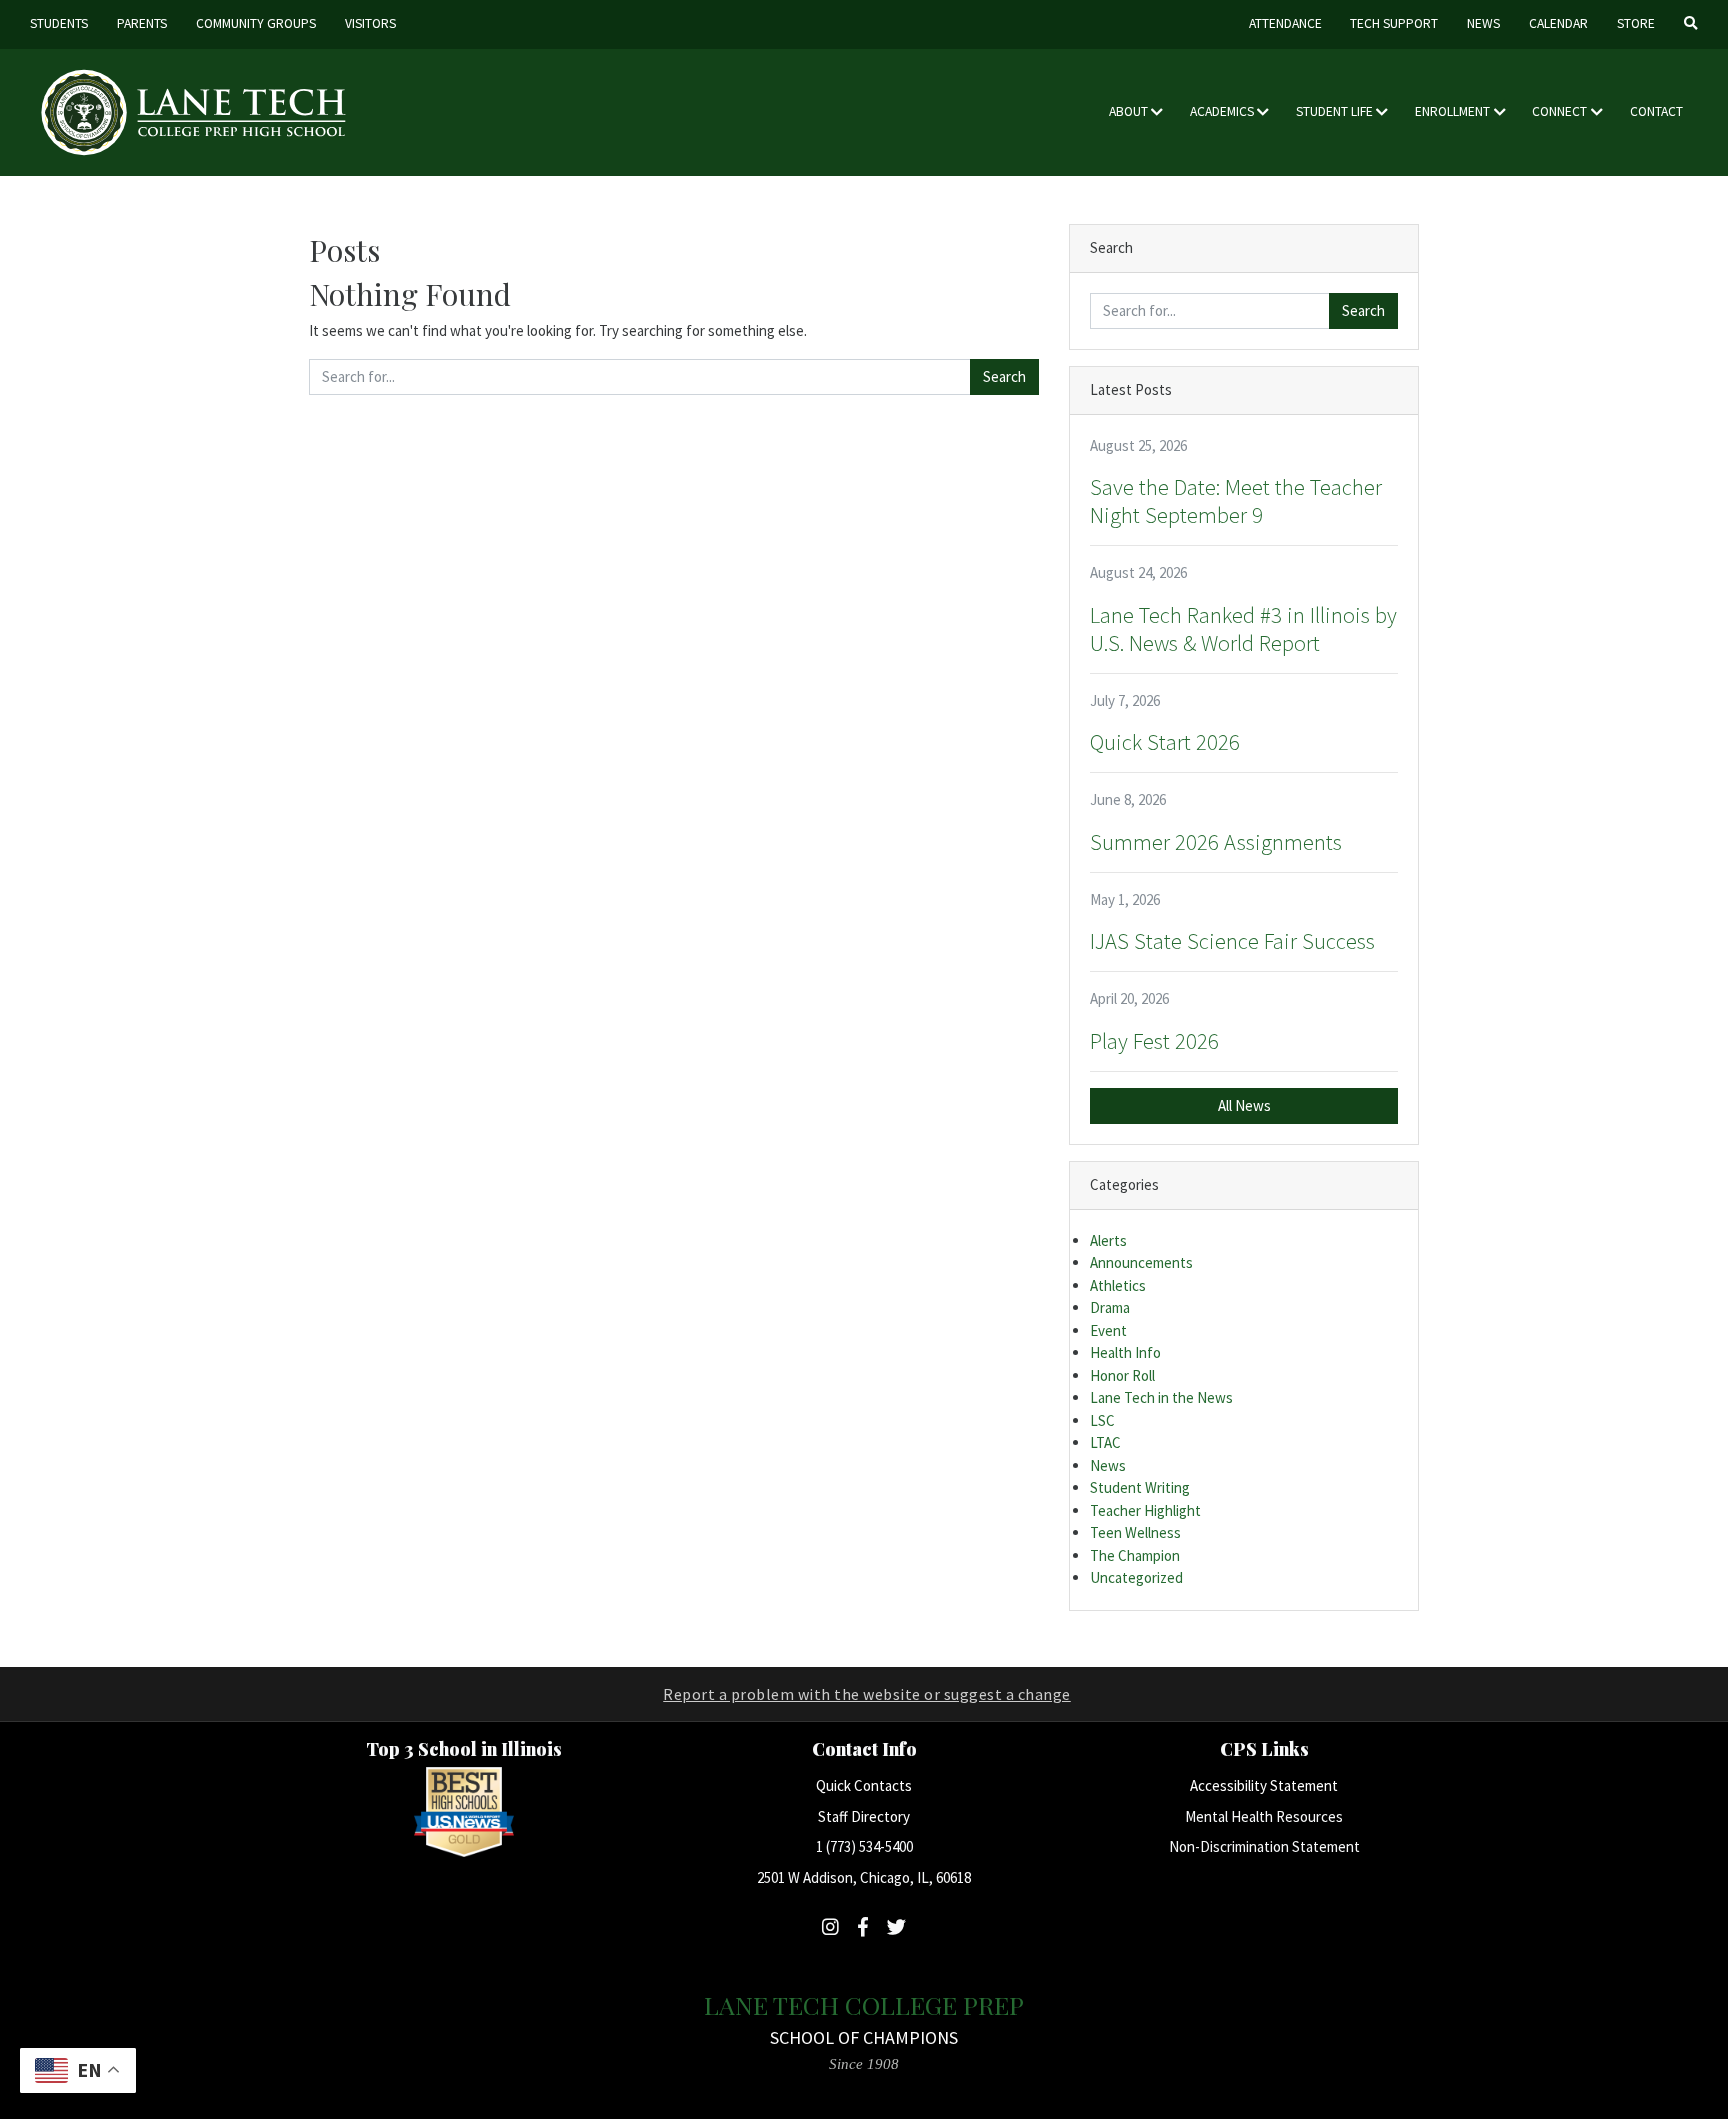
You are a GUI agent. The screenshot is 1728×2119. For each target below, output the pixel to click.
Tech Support (1394, 23)
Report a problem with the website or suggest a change (867, 1694)
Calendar (1558, 23)
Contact (1656, 111)
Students (59, 23)
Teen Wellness (1135, 1532)
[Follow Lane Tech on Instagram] (830, 1927)
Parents (142, 23)
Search (1004, 376)
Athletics (1118, 1285)
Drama (1110, 1307)
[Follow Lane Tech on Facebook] (863, 1927)
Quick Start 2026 (1165, 742)
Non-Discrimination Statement (1264, 1846)
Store (1636, 23)
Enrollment (1452, 111)
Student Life (1334, 111)
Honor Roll (1122, 1375)
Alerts (1108, 1240)
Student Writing (1140, 1487)
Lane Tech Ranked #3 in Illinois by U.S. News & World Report (1243, 629)
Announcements (1141, 1262)
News (1483, 23)
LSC (1102, 1420)
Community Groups (256, 23)
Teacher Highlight (1145, 1510)
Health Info (1125, 1352)
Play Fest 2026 (1154, 1041)
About (1128, 111)
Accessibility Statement (1264, 1785)
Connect (1559, 111)
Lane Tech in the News (1161, 1397)
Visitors (370, 23)
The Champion (1135, 1555)
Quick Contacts (864, 1785)
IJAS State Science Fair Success (1232, 941)
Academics (1222, 111)
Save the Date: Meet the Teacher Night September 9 (1236, 501)
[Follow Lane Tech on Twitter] (896, 1927)
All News (1244, 1105)
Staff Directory (864, 1816)
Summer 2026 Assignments (1216, 842)
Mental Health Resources (1264, 1816)
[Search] (1690, 24)
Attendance (1285, 23)
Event (1108, 1330)
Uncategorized (1136, 1577)
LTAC (1105, 1442)
